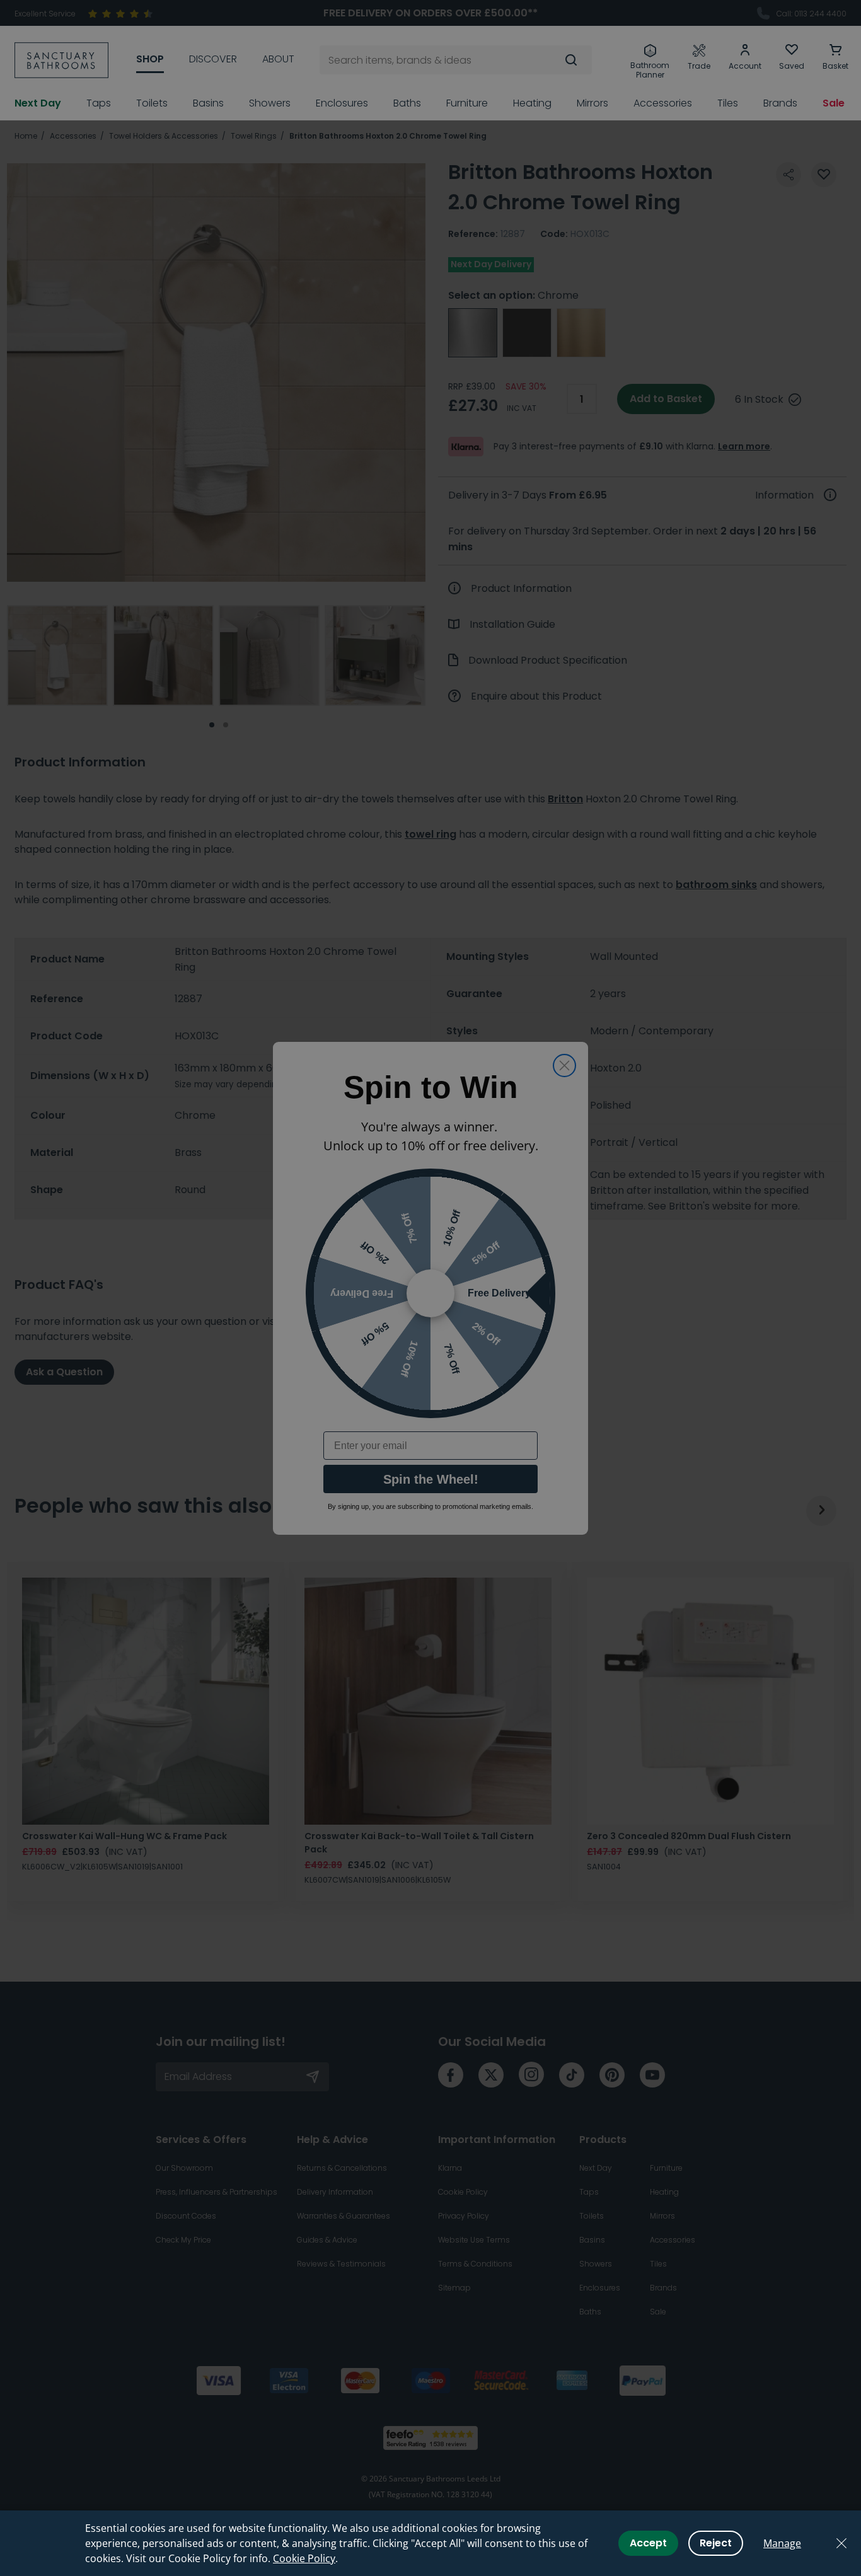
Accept (648, 2543)
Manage (782, 2543)
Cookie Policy (304, 2558)
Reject (716, 2543)
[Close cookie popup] (841, 2543)
